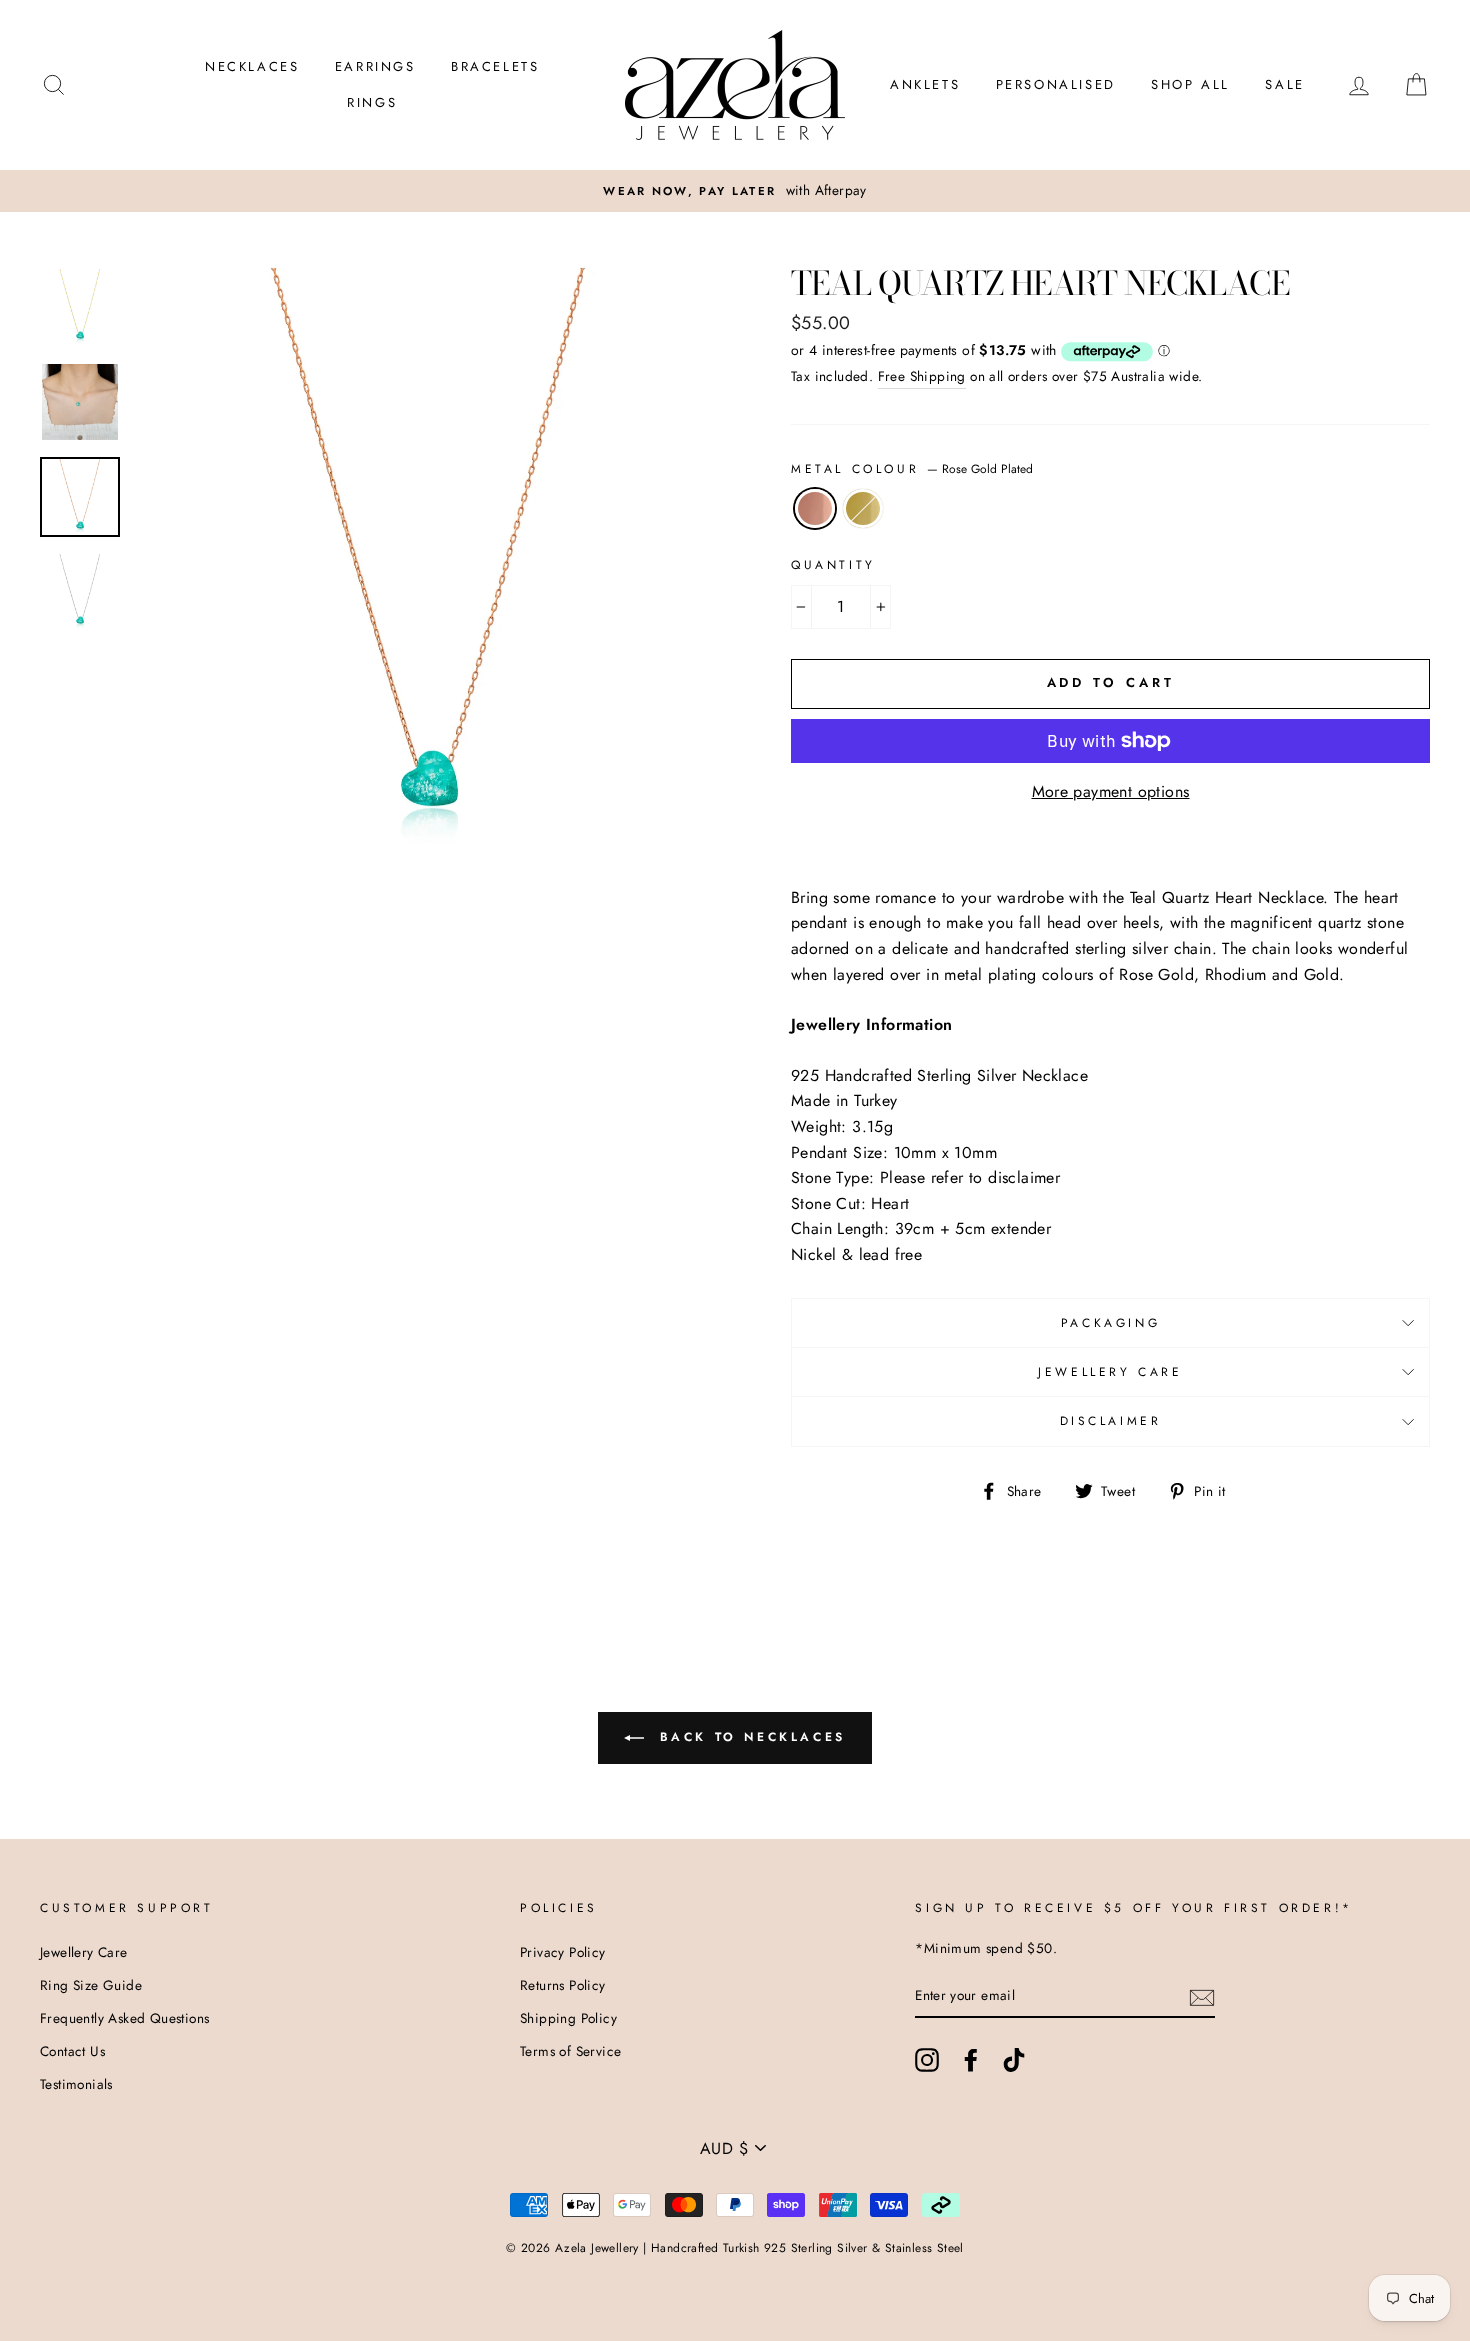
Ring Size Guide (91, 1985)
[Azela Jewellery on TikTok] (1014, 2060)
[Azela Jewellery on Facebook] (971, 2060)
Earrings (375, 66)
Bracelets (495, 66)
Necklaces (252, 66)
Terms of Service (570, 2051)
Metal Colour (912, 469)
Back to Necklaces (749, 1736)
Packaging (1110, 1323)
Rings (372, 102)
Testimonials (76, 2084)
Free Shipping (922, 376)
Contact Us (72, 2051)
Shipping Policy (568, 2018)
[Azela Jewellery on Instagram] (927, 2060)
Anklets (925, 84)
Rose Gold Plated (815, 509)
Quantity (833, 565)
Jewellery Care (1110, 1372)
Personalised (1056, 84)
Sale (1284, 84)
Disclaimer (1111, 1421)
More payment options (1111, 791)
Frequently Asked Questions (124, 2018)
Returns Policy (563, 1985)
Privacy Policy (563, 1952)
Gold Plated (863, 509)
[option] (429, 561)
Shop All (1190, 84)
